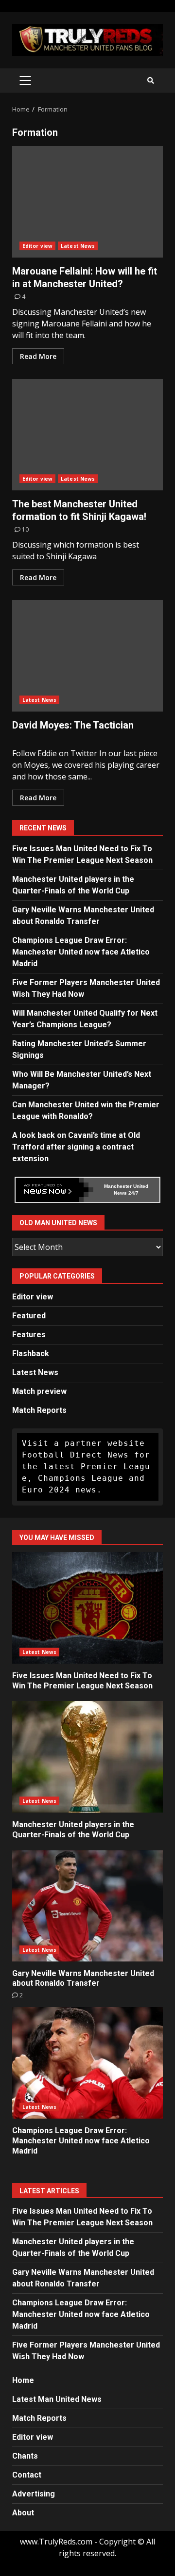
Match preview (39, 1391)
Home (23, 2380)
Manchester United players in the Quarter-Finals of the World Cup (87, 1757)
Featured (29, 1316)
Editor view (37, 246)
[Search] (151, 81)
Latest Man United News (57, 2399)
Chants (25, 2456)
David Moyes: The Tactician (87, 656)
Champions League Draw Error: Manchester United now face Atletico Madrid (81, 952)
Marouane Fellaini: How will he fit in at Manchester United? (87, 202)
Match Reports (39, 1410)
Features (29, 1335)
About (23, 2513)
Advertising (34, 2494)
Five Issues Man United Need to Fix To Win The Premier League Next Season (87, 1608)
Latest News (78, 246)
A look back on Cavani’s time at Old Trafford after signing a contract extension (76, 1147)
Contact (27, 2475)
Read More (38, 356)
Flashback (31, 1353)
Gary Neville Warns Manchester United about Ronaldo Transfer (87, 1906)
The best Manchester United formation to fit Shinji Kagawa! (87, 435)
